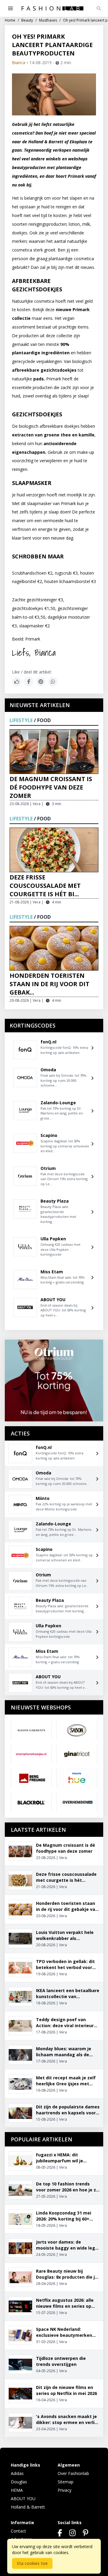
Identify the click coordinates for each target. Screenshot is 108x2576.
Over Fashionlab (73, 2473)
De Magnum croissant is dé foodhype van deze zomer (51, 787)
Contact (18, 2531)
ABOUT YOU (23, 2499)
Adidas (17, 2473)
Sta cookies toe (32, 2563)
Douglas (19, 2482)
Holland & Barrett (28, 2507)
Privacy (64, 2490)
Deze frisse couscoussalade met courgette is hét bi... (45, 886)
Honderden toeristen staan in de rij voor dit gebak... (49, 984)
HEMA (17, 2490)
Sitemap (66, 2482)
